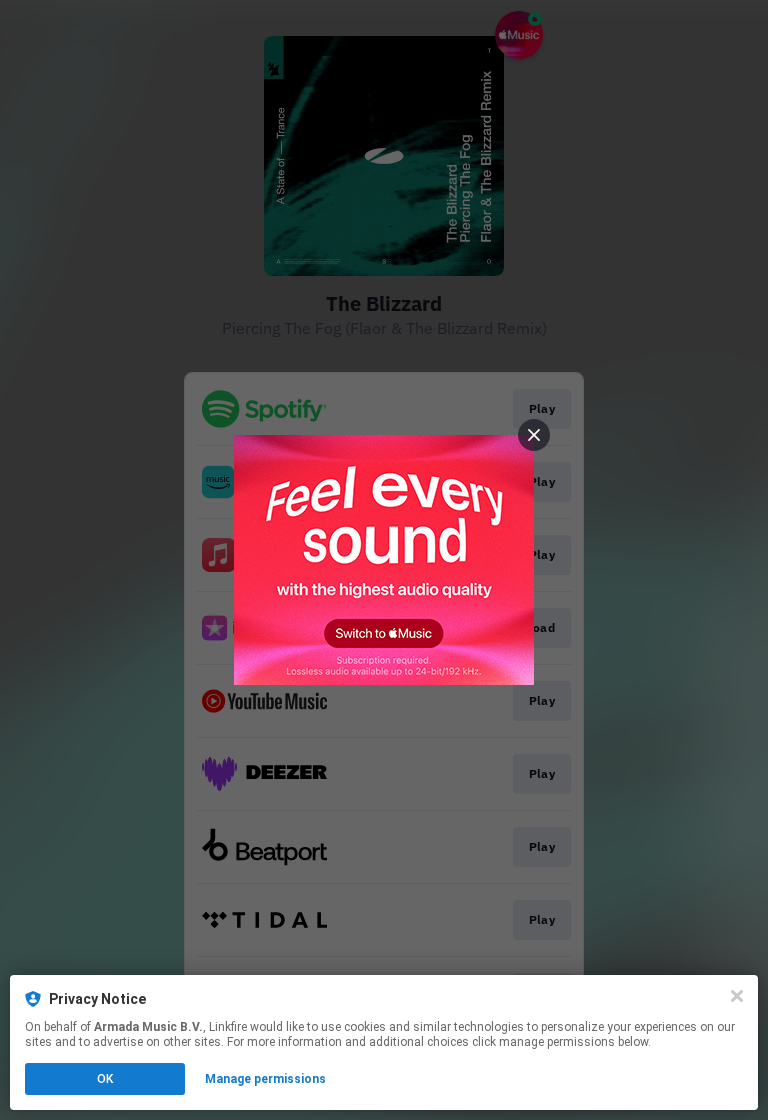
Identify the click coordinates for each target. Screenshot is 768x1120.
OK (105, 1079)
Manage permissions (265, 1079)
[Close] (737, 996)
